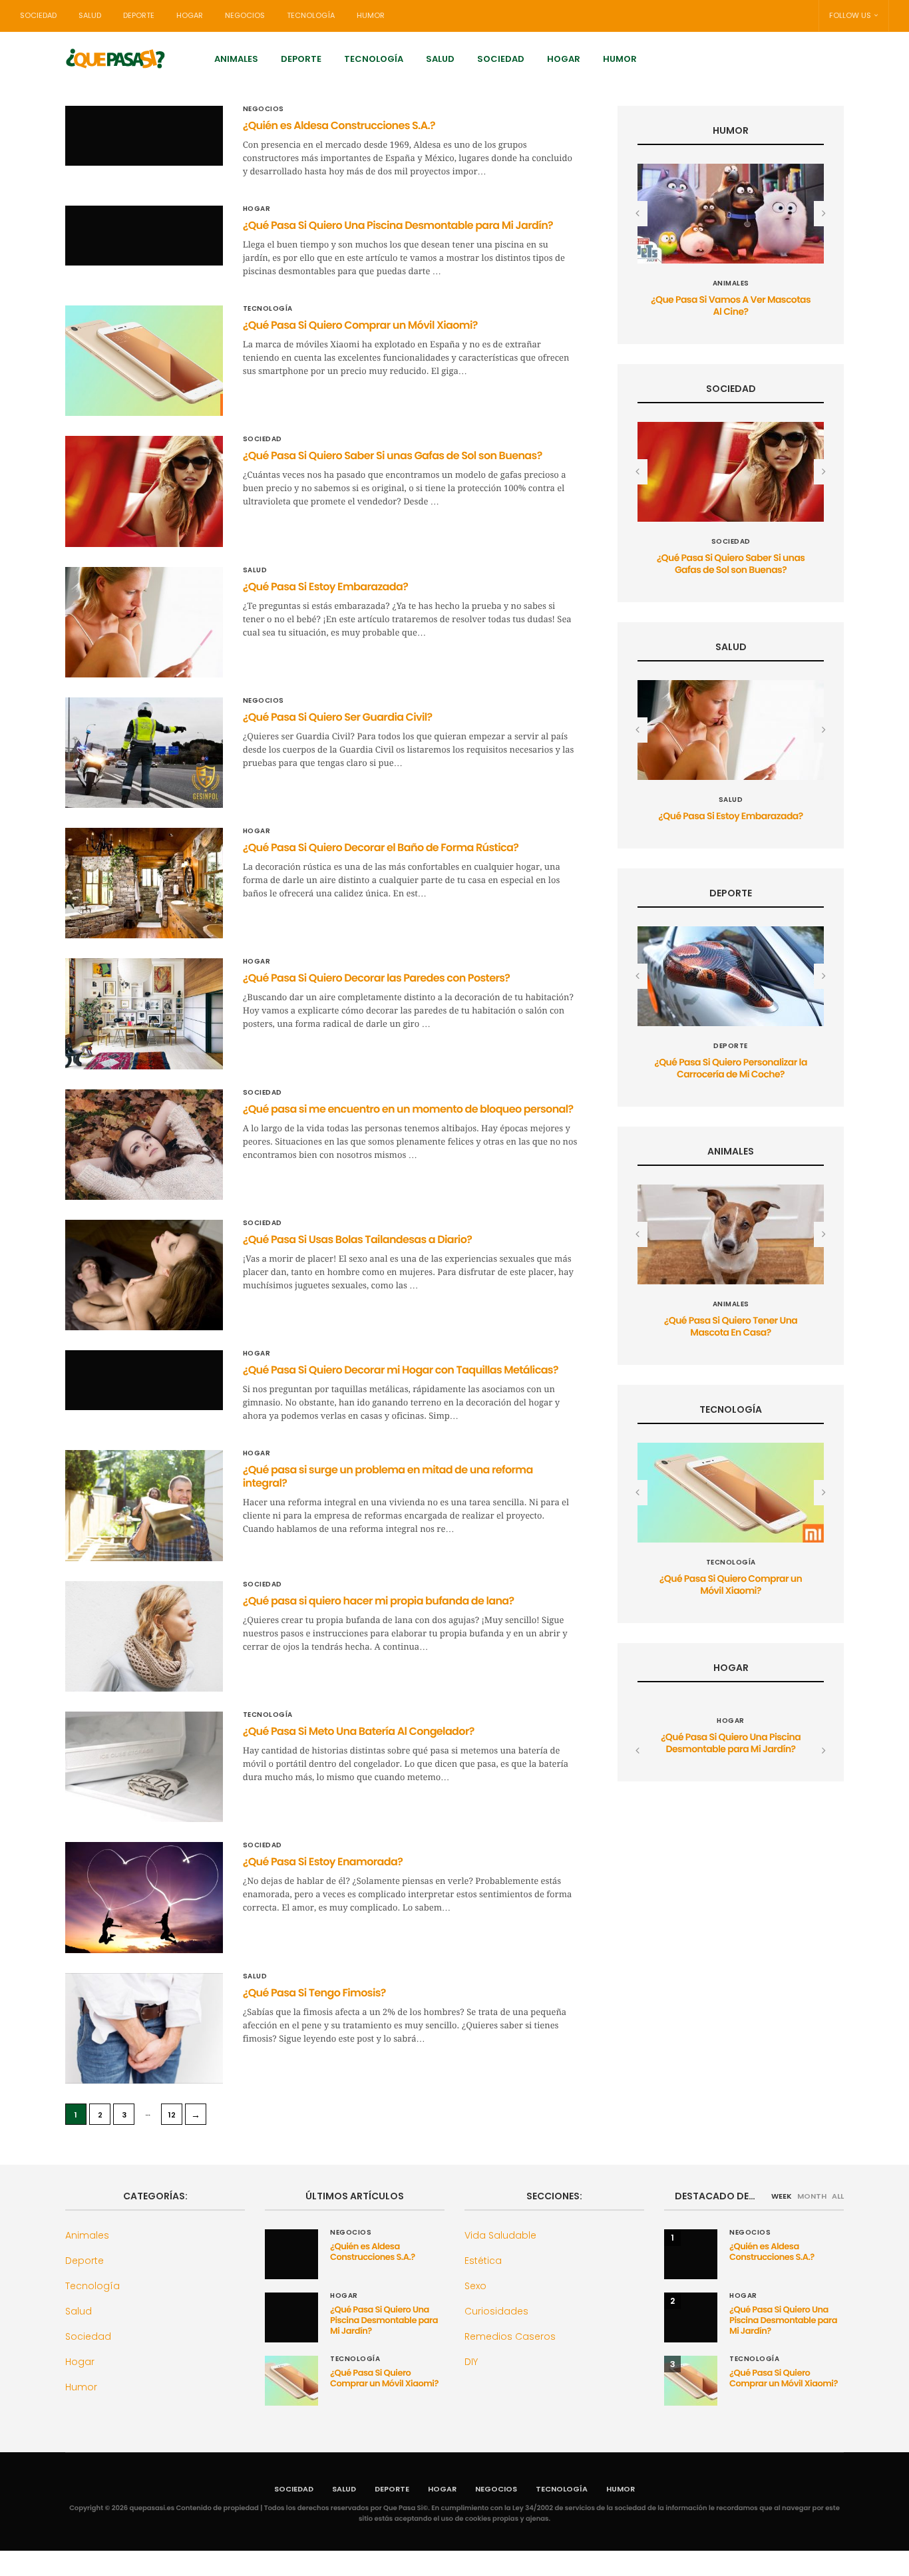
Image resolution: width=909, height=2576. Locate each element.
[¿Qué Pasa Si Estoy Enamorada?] (144, 1897)
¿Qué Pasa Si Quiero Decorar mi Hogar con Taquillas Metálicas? (401, 1370)
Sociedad (38, 15)
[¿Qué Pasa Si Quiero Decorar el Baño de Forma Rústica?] (144, 883)
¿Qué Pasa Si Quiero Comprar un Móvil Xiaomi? (360, 325)
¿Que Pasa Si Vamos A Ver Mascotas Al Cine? (731, 305)
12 (172, 2115)
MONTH (812, 2196)
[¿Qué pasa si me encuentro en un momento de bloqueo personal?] (144, 1145)
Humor (371, 15)
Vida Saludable (500, 2235)
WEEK (782, 2196)
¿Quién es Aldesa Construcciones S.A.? (339, 125)
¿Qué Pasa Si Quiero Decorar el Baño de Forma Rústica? (381, 847)
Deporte (139, 15)
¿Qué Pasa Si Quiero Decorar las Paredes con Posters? (377, 978)
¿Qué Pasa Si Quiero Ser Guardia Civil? (338, 717)
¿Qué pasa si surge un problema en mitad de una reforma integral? (388, 1476)
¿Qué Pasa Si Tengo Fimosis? (314, 1993)
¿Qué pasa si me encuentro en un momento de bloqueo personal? (408, 1109)
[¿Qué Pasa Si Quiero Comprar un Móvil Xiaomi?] (144, 361)
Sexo (475, 2286)
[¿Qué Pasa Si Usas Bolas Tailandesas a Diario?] (144, 1275)
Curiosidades (496, 2311)
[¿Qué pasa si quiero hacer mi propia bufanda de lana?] (144, 1636)
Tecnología (311, 15)
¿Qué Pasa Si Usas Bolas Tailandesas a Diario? (358, 1239)
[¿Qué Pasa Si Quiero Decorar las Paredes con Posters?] (144, 1013)
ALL (838, 2196)
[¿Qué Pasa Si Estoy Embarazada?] (144, 622)
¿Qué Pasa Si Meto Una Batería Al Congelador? (359, 1731)
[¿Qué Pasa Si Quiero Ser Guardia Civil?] (144, 753)
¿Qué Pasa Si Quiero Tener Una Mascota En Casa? (731, 1326)
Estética (483, 2261)
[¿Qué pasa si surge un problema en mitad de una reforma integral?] (144, 1505)
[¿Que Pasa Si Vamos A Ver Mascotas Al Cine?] (731, 214)
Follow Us (850, 15)
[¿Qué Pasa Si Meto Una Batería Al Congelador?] (144, 1767)
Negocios (245, 15)
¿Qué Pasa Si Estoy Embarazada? (326, 587)
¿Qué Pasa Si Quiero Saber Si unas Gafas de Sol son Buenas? (393, 456)
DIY (471, 2362)
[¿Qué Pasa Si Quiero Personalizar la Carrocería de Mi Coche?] (731, 976)
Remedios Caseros (510, 2336)
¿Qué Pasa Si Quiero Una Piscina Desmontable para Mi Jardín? (398, 225)
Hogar (190, 15)
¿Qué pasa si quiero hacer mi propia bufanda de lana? (379, 1601)
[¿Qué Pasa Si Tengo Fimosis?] (144, 2028)
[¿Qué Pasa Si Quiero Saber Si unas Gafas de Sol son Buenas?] (144, 491)
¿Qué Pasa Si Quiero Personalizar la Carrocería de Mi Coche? (731, 1068)
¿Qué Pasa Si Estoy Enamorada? (323, 1862)
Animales (236, 59)
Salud (90, 15)
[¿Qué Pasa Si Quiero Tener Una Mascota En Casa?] (731, 1234)
